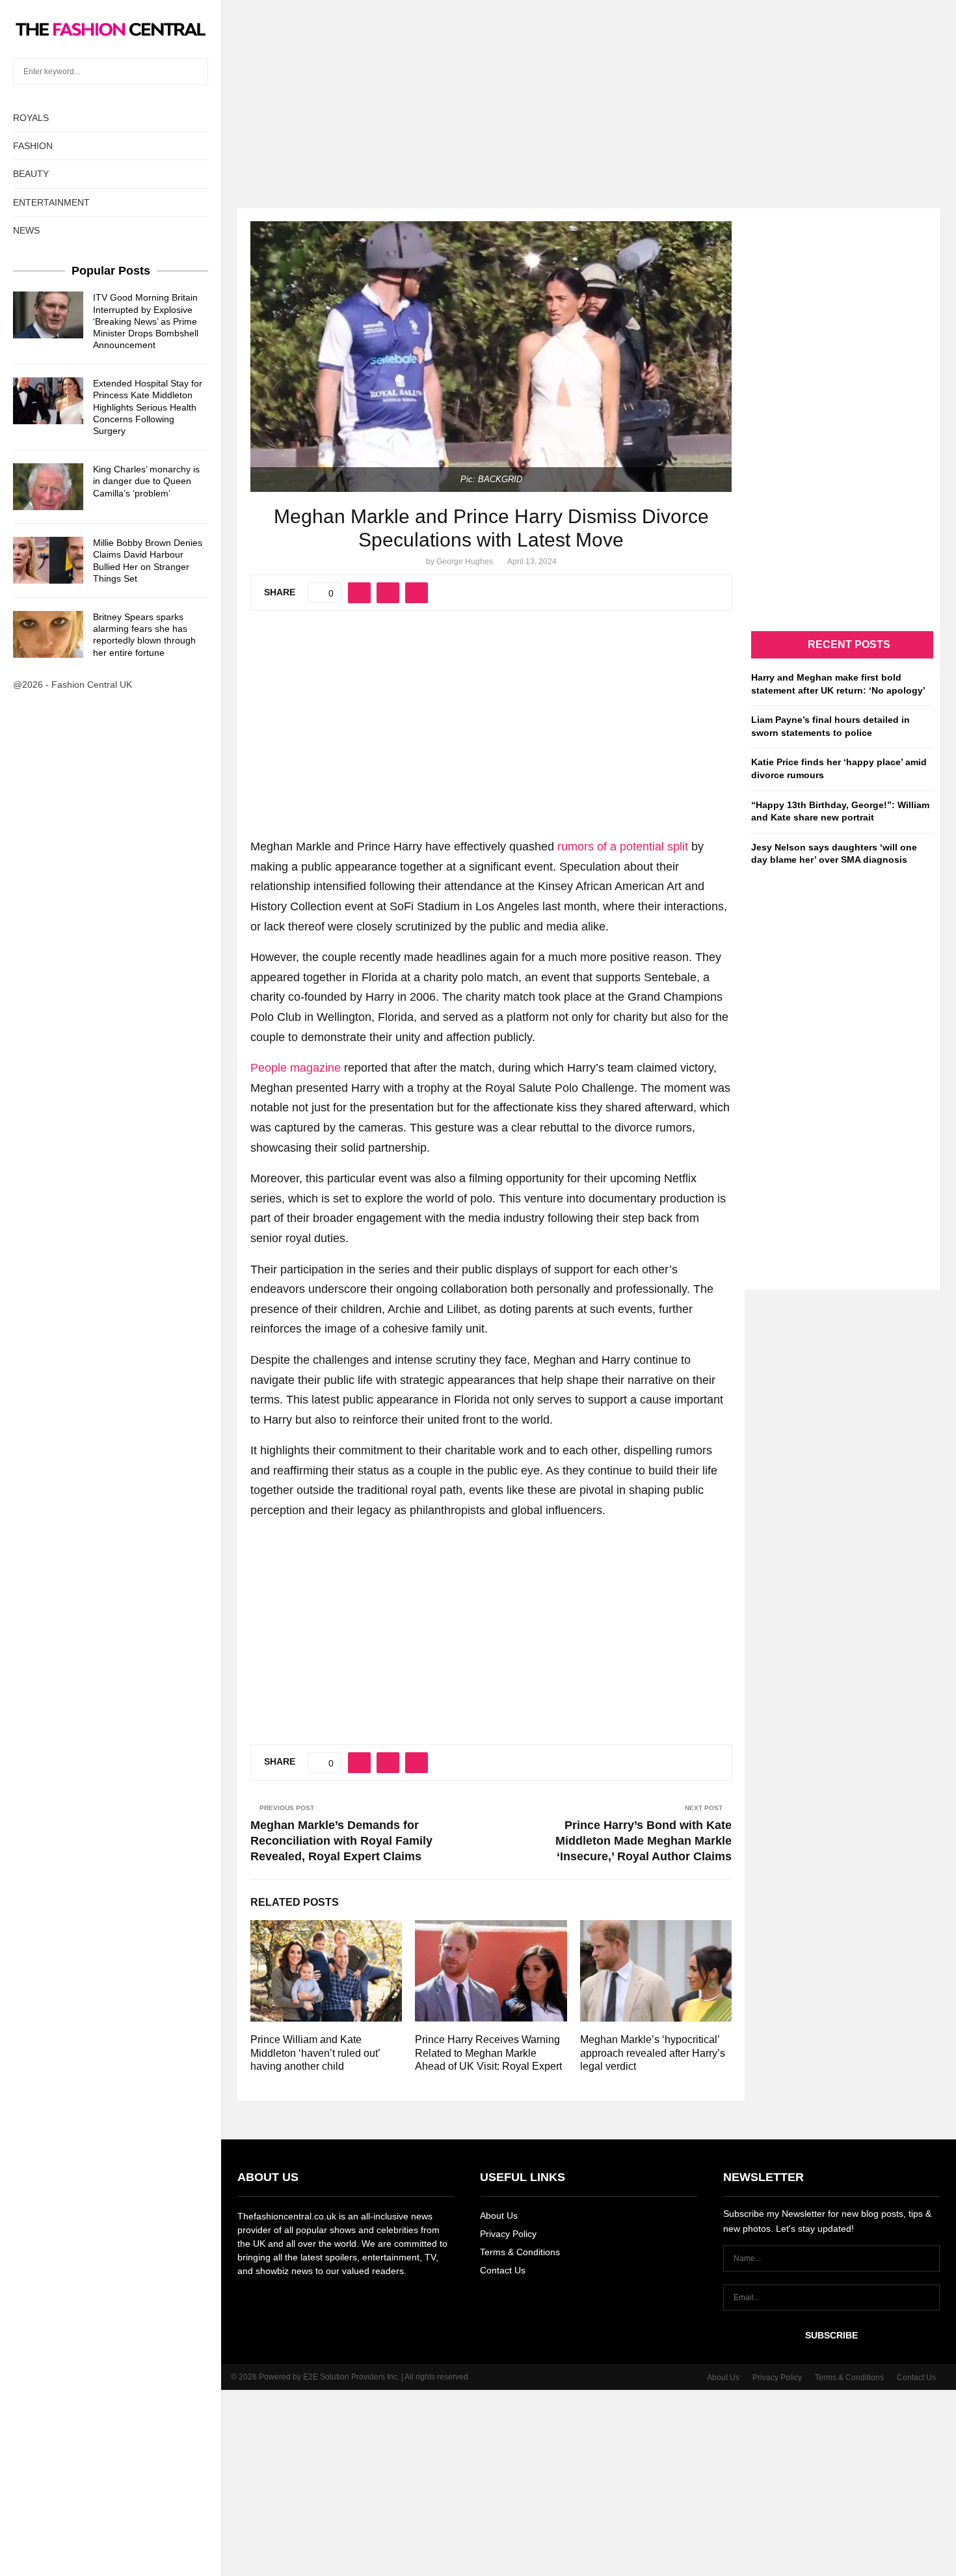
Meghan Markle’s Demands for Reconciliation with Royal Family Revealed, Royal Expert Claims (341, 1841)
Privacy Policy (508, 2234)
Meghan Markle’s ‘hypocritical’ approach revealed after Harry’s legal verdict (653, 2053)
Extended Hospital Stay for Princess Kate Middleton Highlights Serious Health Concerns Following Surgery (148, 407)
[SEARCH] (195, 72)
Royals (31, 118)
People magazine (296, 1068)
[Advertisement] (478, 91)
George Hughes (465, 562)
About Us (499, 2216)
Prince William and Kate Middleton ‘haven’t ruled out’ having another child (315, 2053)
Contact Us (503, 2270)
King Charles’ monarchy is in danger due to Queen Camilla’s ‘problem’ (146, 481)
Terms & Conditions (520, 2252)
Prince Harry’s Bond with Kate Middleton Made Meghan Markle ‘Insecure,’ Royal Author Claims (644, 1841)
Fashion (33, 146)
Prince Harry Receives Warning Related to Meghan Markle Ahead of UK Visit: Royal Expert (488, 2053)
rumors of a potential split (623, 847)
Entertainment (51, 202)
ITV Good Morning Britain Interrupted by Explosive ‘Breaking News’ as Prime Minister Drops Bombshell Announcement (146, 321)
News (26, 230)
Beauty (31, 174)
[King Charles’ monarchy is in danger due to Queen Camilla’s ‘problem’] (48, 487)
